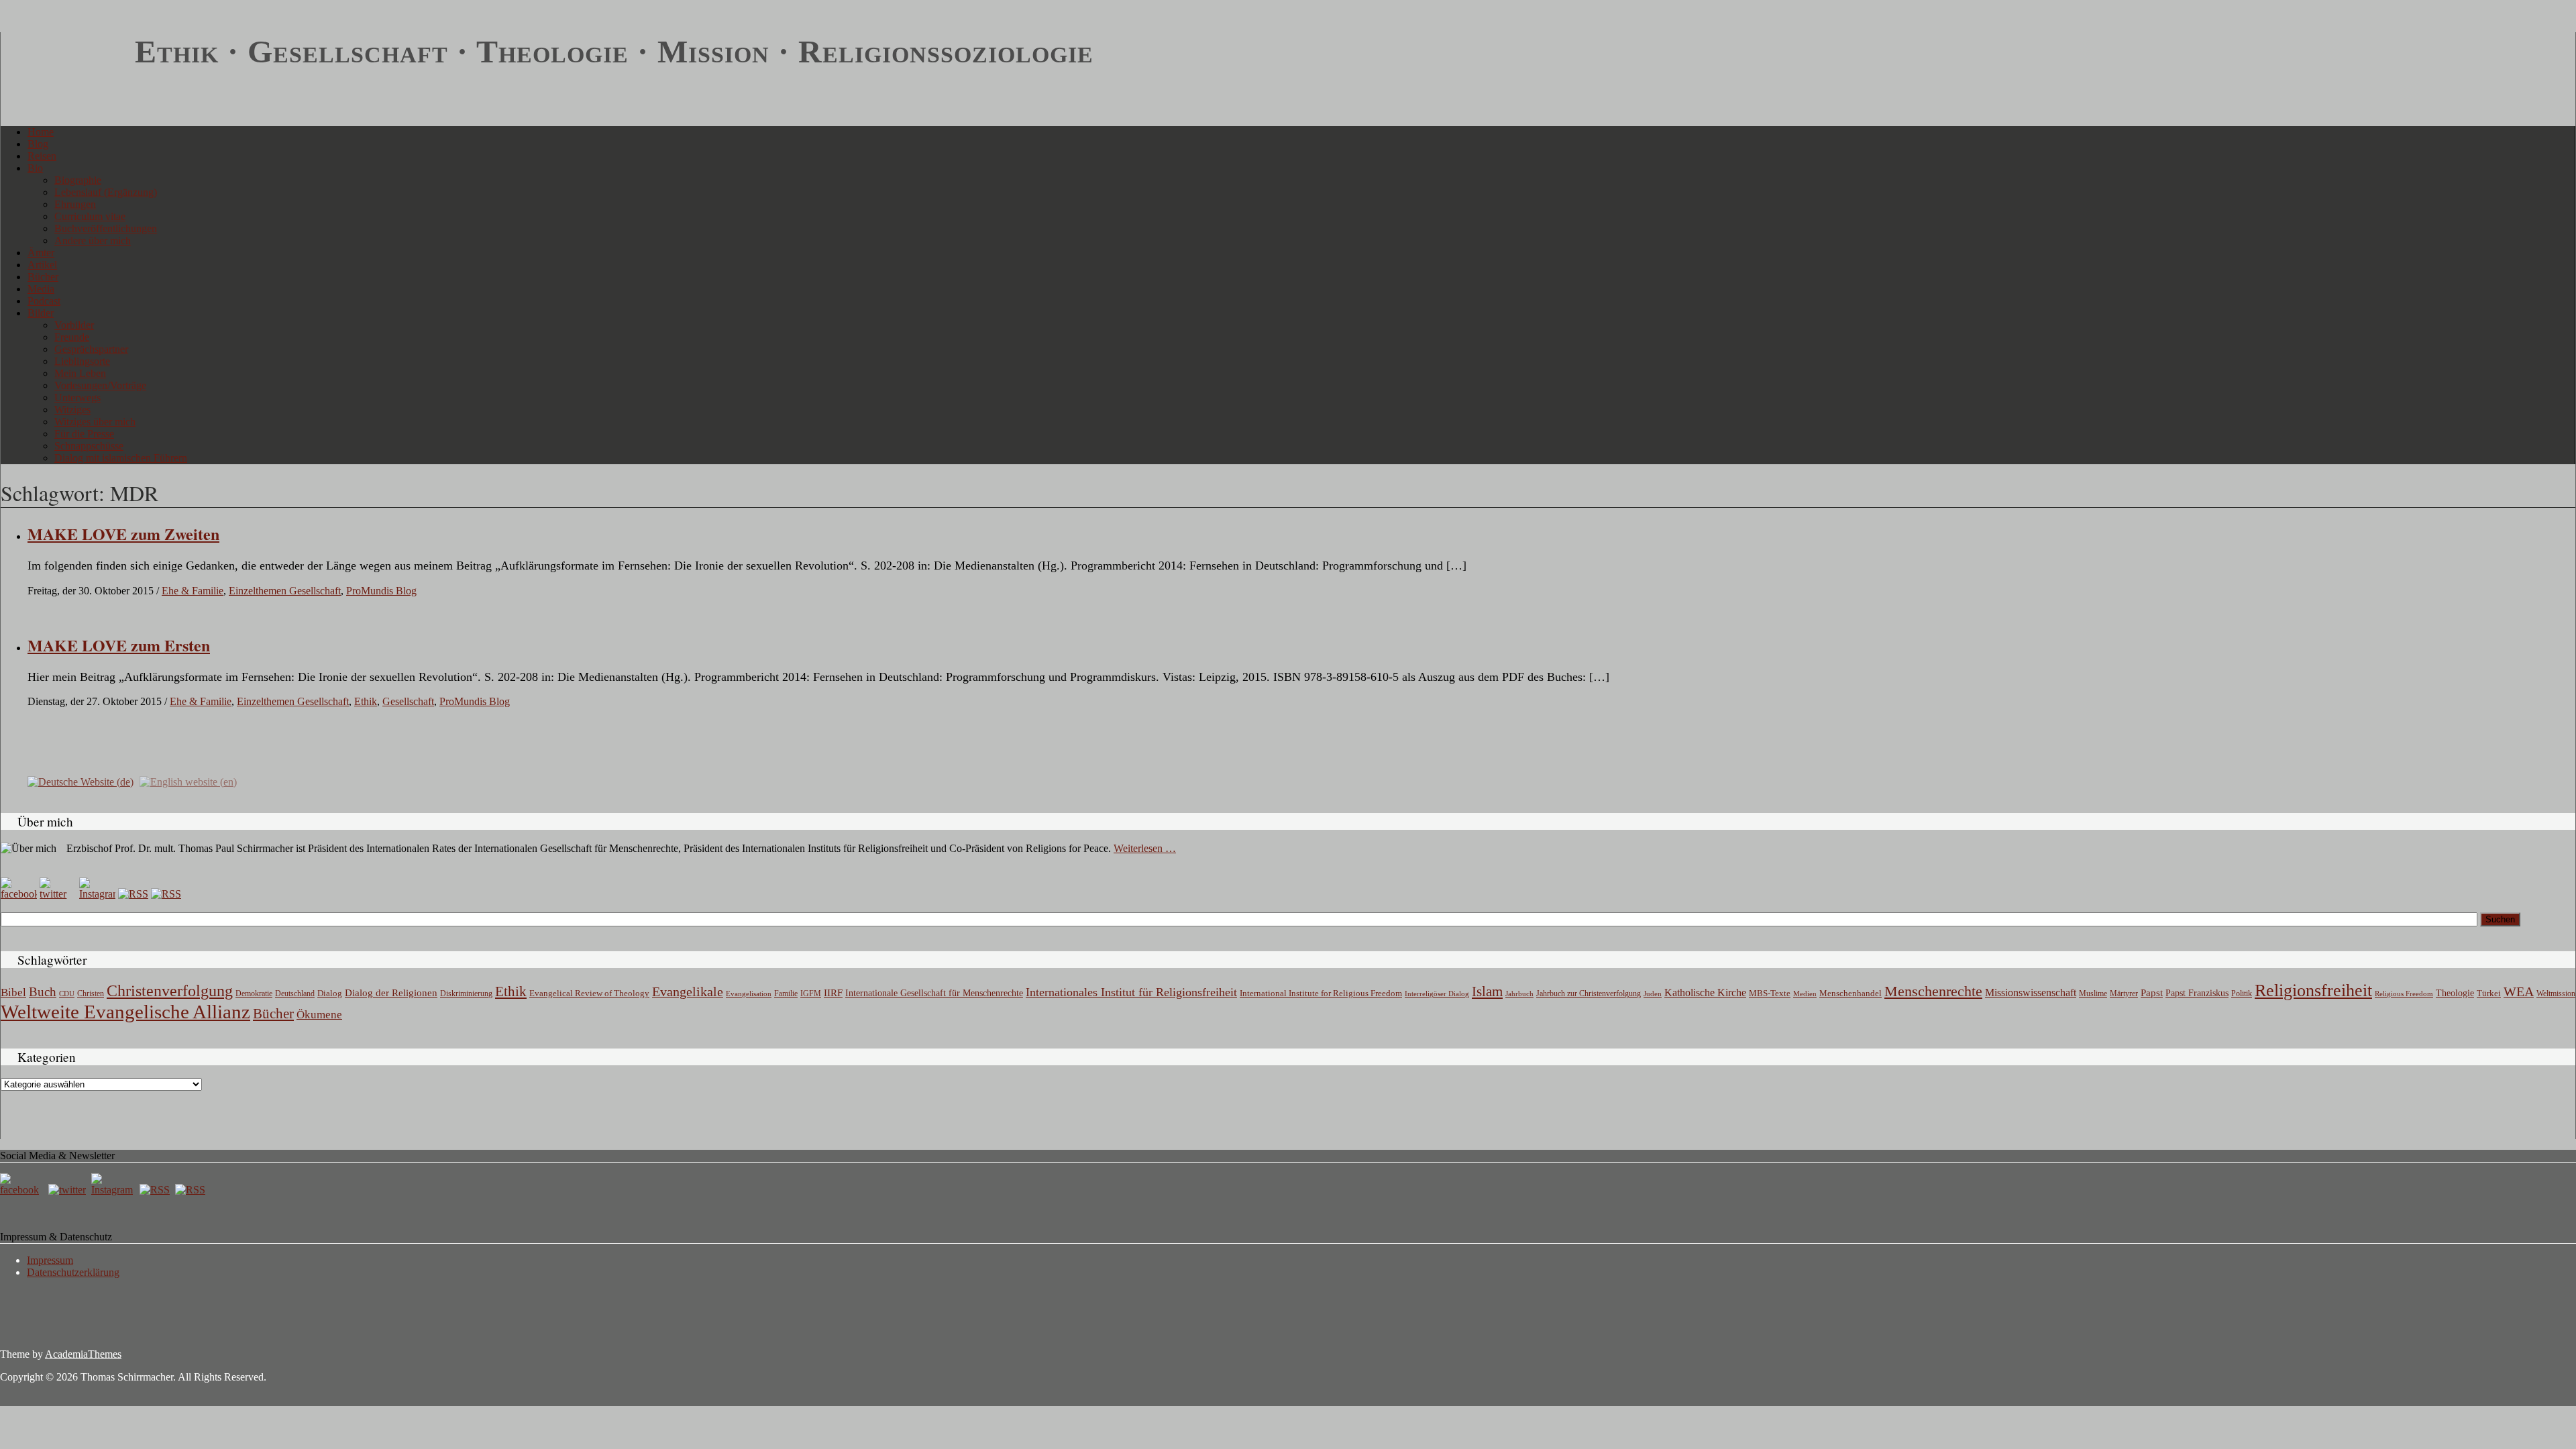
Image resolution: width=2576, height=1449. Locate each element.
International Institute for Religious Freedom (1321, 993)
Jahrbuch (1519, 994)
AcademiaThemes (83, 1354)
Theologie (2455, 993)
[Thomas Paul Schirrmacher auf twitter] (58, 894)
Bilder (41, 313)
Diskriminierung (466, 994)
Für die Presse (84, 434)
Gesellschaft (408, 701)
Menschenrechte (1933, 991)
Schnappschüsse (89, 446)
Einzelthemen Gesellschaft (285, 591)
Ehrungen (75, 204)
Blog (38, 144)
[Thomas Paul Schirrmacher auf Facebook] (19, 894)
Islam (1487, 991)
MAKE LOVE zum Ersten (119, 645)
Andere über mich (93, 240)
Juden (1653, 994)
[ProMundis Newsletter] (133, 894)
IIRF (833, 993)
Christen (91, 994)
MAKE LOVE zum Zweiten (123, 534)
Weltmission (2556, 994)
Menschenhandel (1850, 994)
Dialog (330, 993)
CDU (67, 994)
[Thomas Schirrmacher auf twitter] (68, 1190)
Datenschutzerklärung (73, 1272)
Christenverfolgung (170, 991)
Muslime (2093, 994)
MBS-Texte (1770, 993)
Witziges (72, 410)
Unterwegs (77, 397)
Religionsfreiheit (2313, 990)
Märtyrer (2124, 994)
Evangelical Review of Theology (589, 994)
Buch (43, 992)
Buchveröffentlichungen (106, 228)
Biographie (78, 180)
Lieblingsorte (82, 361)
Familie (786, 994)
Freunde (72, 337)
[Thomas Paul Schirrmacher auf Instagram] (97, 894)
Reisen (42, 156)
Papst (2152, 993)
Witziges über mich (95, 422)
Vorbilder (74, 325)
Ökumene (319, 1015)
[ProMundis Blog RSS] (166, 894)
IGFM (811, 994)
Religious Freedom (2404, 994)
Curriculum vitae (90, 216)
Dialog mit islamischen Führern (121, 458)
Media (41, 289)
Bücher (43, 277)
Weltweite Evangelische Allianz (125, 1012)
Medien (1805, 994)
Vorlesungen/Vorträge (100, 385)
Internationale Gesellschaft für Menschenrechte (934, 993)
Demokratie (254, 994)
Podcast (44, 301)
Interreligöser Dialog (1437, 994)
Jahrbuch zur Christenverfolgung (1589, 994)
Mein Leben (80, 373)
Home (41, 132)
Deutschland (295, 994)
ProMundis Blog (381, 591)
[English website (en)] (188, 781)
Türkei (2489, 993)
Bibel (13, 992)
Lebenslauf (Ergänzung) (106, 192)
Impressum (50, 1260)
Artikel (42, 265)
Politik (2242, 994)
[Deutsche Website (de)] (80, 781)
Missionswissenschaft (2031, 992)
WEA (2519, 991)
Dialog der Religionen (391, 993)
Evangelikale (688, 991)
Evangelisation (749, 994)
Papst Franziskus (2197, 993)
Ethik (366, 701)
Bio (35, 168)
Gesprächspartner (91, 349)
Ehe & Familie (193, 591)
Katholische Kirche (1705, 993)
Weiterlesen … (1145, 848)
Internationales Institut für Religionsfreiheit (1131, 992)
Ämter (41, 253)
